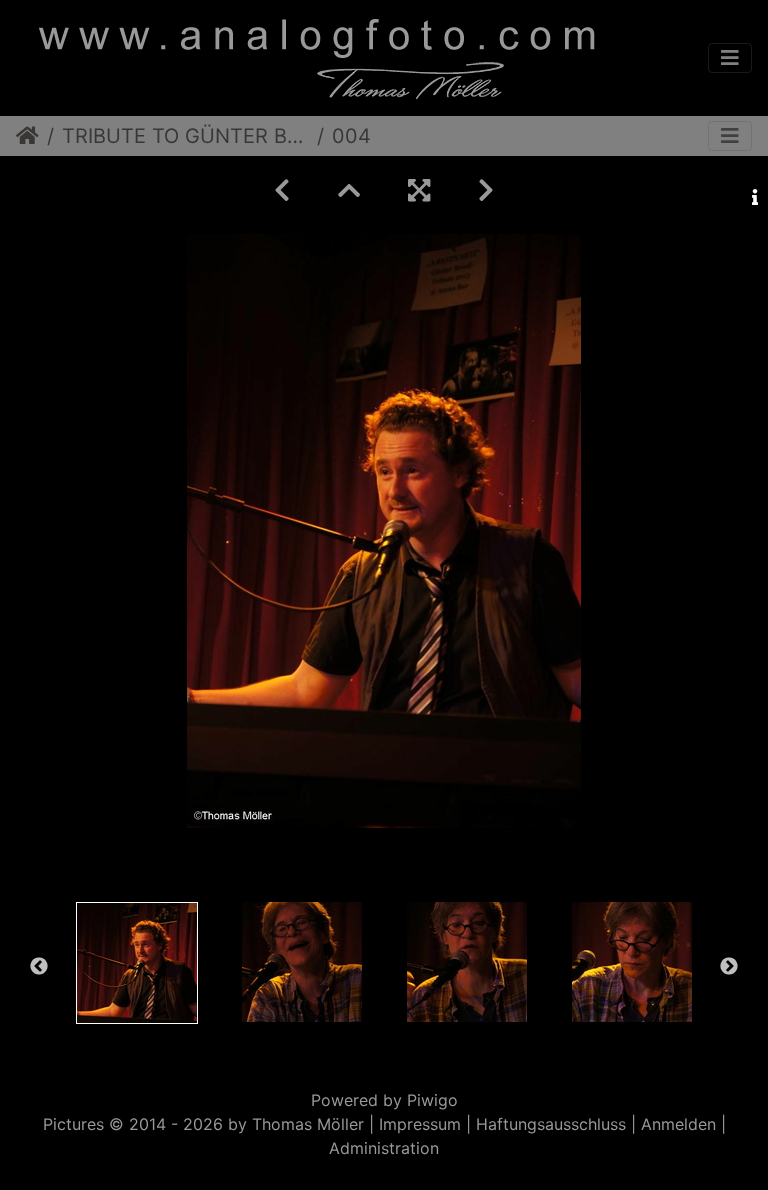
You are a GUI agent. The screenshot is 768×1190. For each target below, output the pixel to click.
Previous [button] (39, 967)
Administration (384, 1148)
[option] (136, 963)
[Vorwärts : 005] (486, 190)
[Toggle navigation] (730, 58)
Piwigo (432, 1100)
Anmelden (678, 1124)
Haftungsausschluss (551, 1124)
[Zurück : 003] (282, 190)
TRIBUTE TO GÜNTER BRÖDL (185, 136)
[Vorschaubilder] (349, 190)
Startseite (27, 136)
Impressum (420, 1124)
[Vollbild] (419, 190)
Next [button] (729, 967)
